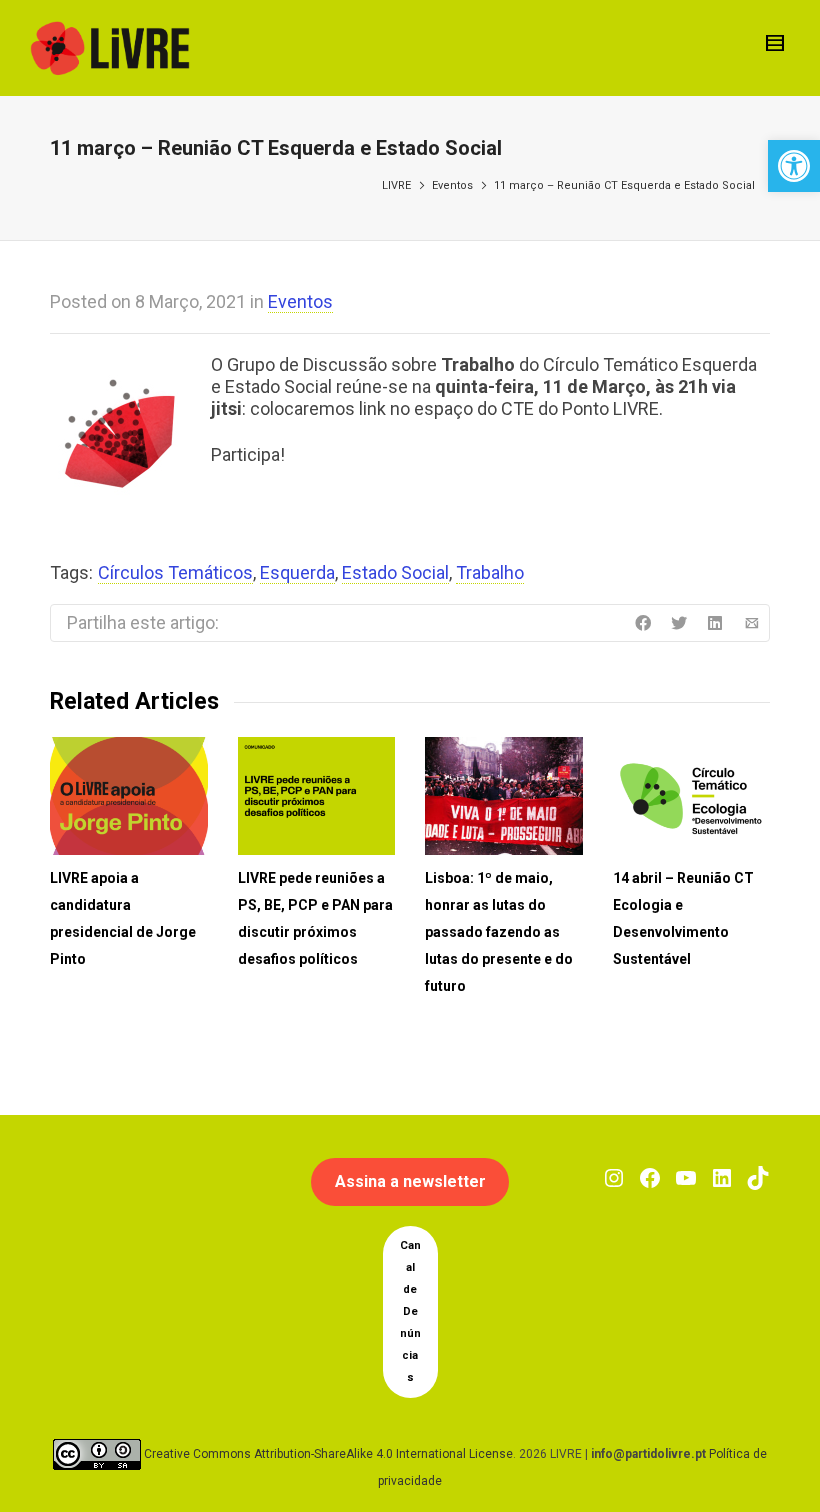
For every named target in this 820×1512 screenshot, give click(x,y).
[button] (794, 166)
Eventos (452, 185)
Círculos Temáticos (175, 572)
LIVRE (396, 185)
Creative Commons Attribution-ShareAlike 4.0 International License (328, 1454)
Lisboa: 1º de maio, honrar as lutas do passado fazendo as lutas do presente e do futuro (499, 932)
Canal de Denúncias (410, 1311)
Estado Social (395, 572)
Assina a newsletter (410, 1181)
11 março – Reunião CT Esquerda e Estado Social (624, 185)
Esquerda (297, 572)
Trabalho (490, 572)
